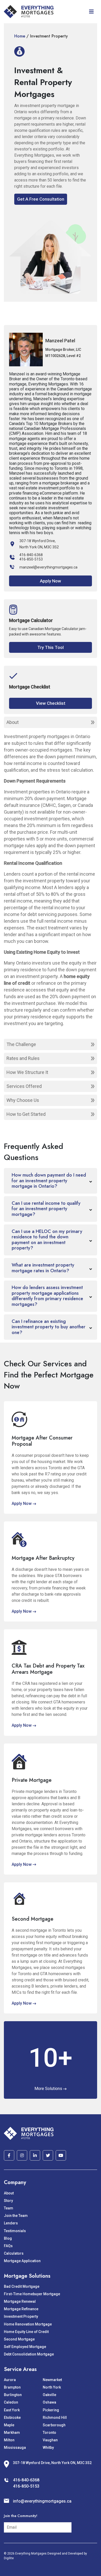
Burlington (13, 2395)
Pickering (51, 2410)
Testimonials (15, 2231)
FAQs (8, 2246)
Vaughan (50, 2440)
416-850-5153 (31, 559)
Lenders (11, 2223)
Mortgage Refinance (21, 2309)
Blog (8, 2238)
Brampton (12, 2387)
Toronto (49, 2433)
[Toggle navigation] (91, 12)
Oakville (49, 2395)
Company (15, 2182)
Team (9, 2208)
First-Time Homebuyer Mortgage (32, 2294)
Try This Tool (51, 647)
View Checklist (51, 703)
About (9, 2193)
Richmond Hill (55, 2418)
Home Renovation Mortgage (28, 2324)
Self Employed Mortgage (25, 2347)
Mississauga (15, 2448)
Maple (9, 2425)
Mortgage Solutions (27, 2276)
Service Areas (20, 2369)
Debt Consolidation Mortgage (29, 2354)
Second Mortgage (19, 2339)
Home (20, 36)
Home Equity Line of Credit (26, 2332)
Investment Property (21, 2316)
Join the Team (16, 2216)
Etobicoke (12, 2418)
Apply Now (51, 581)
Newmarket (52, 2380)
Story (8, 2201)
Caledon (11, 2402)
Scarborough (54, 2425)
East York (12, 2410)
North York (52, 2387)
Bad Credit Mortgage (22, 2286)
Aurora (10, 2380)
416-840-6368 (31, 555)
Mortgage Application (22, 2261)
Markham (12, 2433)
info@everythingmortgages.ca (42, 2501)
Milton (9, 2440)
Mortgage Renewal (20, 2301)
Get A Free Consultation (41, 199)
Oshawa (49, 2402)
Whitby (48, 2448)
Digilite (9, 2558)
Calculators (14, 2253)
